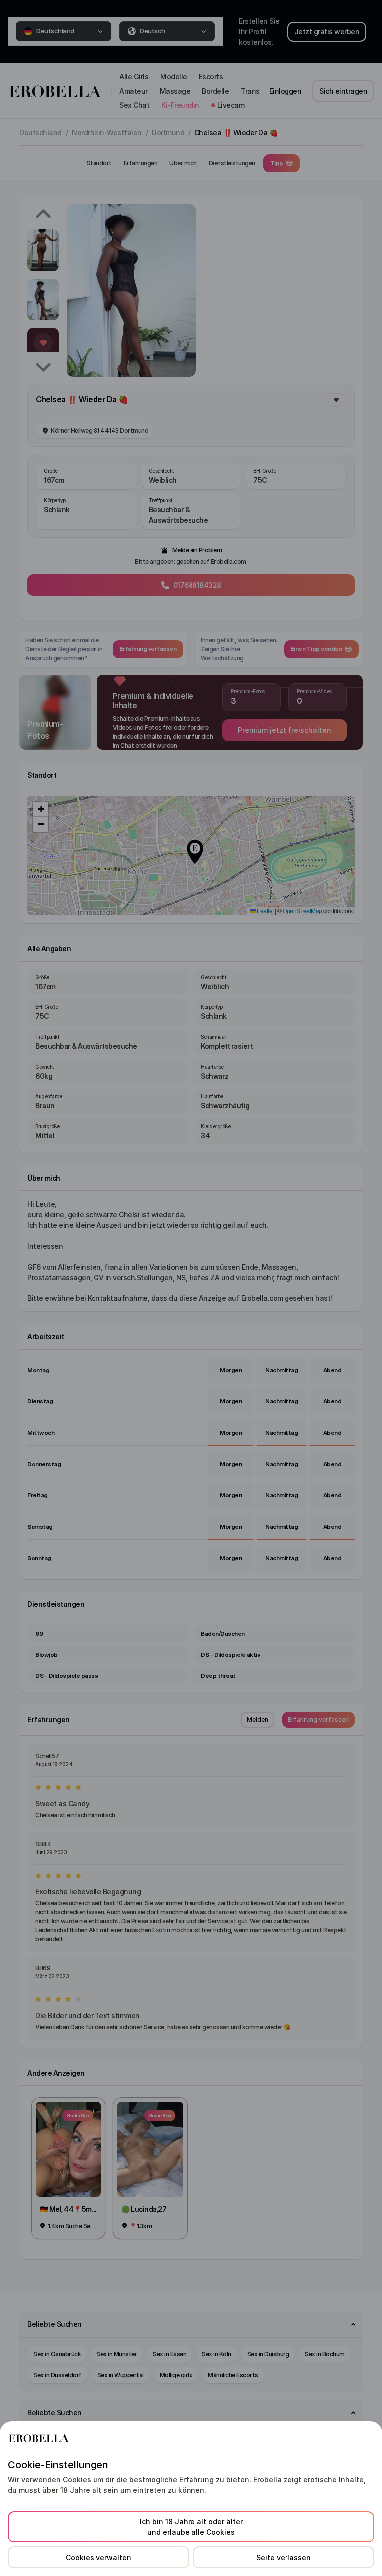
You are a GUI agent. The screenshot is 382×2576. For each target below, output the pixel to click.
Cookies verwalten (98, 2557)
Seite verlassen (284, 2557)
